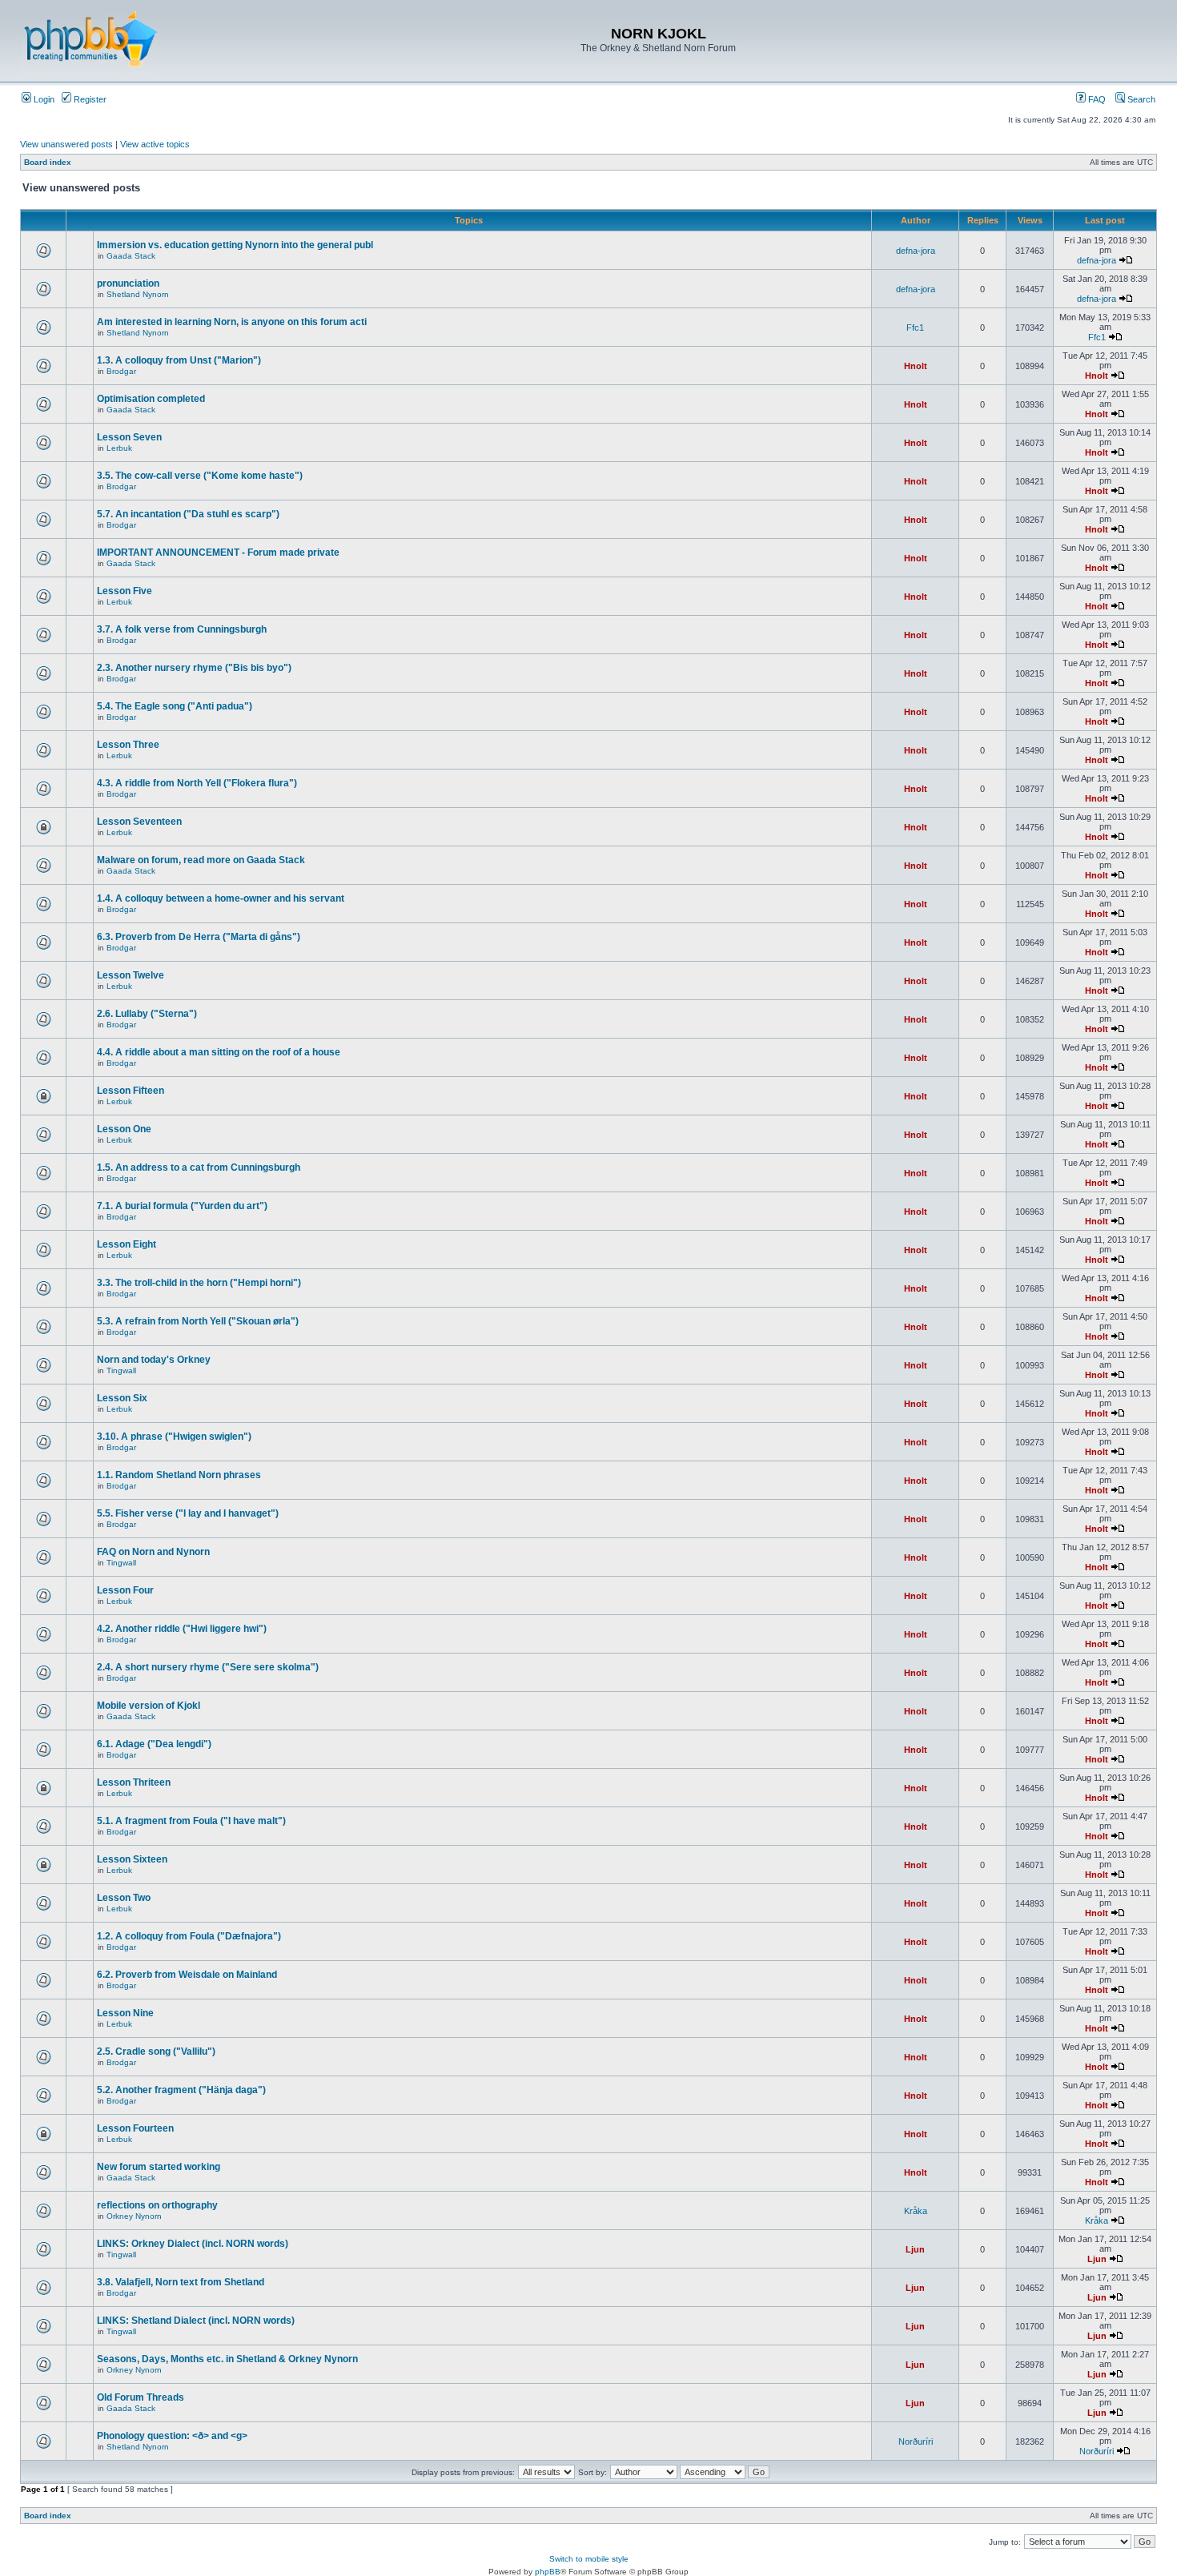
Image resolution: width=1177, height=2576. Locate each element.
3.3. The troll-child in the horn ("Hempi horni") (199, 1283)
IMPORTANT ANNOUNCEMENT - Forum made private (218, 553)
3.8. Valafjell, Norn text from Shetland (181, 2282)
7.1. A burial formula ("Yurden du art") (182, 1206)
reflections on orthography (157, 2205)
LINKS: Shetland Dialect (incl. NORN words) (196, 2321)
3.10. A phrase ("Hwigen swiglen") (174, 1437)
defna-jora (916, 251)
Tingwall (121, 1370)
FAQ (1096, 99)
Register (89, 99)
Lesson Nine (125, 2013)
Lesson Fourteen (135, 2128)
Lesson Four (125, 1590)
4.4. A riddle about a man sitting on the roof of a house (219, 1052)
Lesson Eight (127, 1244)
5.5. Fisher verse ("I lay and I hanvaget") (188, 1513)
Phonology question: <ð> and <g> (172, 2436)
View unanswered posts (66, 144)
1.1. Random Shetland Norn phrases (179, 1475)
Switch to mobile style (589, 2559)
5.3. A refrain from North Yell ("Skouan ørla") (198, 1321)
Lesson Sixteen (132, 1859)
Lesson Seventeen (139, 822)
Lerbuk (119, 448)
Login (43, 99)
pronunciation (128, 283)
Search (1140, 99)
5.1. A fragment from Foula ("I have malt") (191, 1821)
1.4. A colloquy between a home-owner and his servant (221, 898)
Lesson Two (124, 1898)
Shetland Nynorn (138, 294)
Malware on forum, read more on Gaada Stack (201, 860)
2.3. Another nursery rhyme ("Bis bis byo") (194, 668)
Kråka (916, 2211)
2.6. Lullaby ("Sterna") (147, 1014)
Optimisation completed (151, 399)
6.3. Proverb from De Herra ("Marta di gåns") (199, 937)
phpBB (548, 2572)
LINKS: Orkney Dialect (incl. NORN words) (193, 2244)
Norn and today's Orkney (154, 1360)
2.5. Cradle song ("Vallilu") (156, 2052)
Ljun (915, 2249)
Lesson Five (125, 591)
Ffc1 (915, 328)
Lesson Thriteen (134, 1782)
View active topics (155, 144)
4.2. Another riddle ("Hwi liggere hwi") (182, 1629)
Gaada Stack (131, 256)
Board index (48, 162)
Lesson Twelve (131, 975)
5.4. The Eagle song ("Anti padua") (175, 706)
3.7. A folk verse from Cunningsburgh (182, 629)
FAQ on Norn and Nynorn (153, 1552)
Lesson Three (128, 745)
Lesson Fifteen (131, 1091)
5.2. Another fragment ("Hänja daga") (181, 2090)
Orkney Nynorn (134, 2216)
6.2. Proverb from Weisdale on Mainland (187, 1975)
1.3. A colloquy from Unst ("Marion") (179, 360)
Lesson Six (122, 1398)
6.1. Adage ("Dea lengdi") (154, 1744)
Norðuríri (916, 2441)
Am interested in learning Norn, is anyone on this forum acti (232, 322)
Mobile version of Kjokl (149, 1706)
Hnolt (916, 366)
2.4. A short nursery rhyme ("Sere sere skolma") (208, 1667)
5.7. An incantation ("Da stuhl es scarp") (188, 514)
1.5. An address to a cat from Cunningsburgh (199, 1167)
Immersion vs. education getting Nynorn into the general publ (235, 245)
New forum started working (159, 2167)
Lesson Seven (129, 437)
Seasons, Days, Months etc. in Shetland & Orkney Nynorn (227, 2359)
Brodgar (121, 371)
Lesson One (124, 1129)
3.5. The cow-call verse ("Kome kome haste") (200, 476)
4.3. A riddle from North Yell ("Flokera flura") (197, 783)
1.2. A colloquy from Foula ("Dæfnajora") (189, 1936)
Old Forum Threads (141, 2397)
